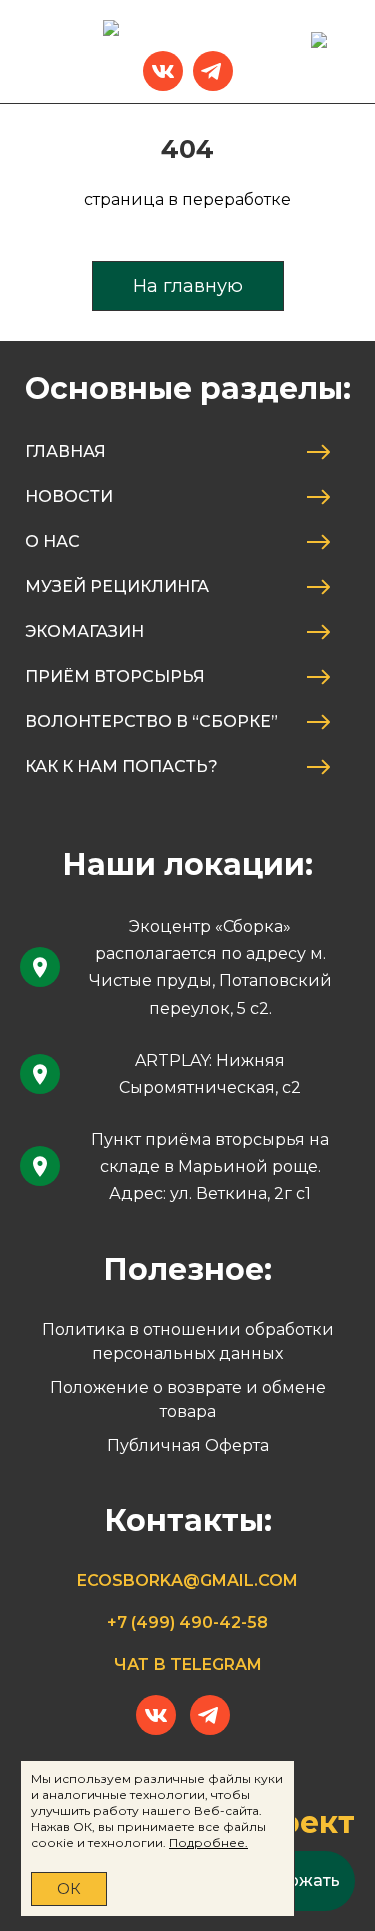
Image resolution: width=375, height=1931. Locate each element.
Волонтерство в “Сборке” (151, 721)
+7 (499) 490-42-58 (187, 1622)
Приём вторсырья (115, 676)
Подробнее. (208, 1842)
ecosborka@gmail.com (187, 1580)
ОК (69, 1888)
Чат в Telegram (188, 1664)
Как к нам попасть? (121, 766)
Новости (69, 496)
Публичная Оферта (188, 1445)
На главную (188, 286)
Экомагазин (84, 631)
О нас (52, 541)
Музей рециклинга (117, 586)
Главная (65, 451)
